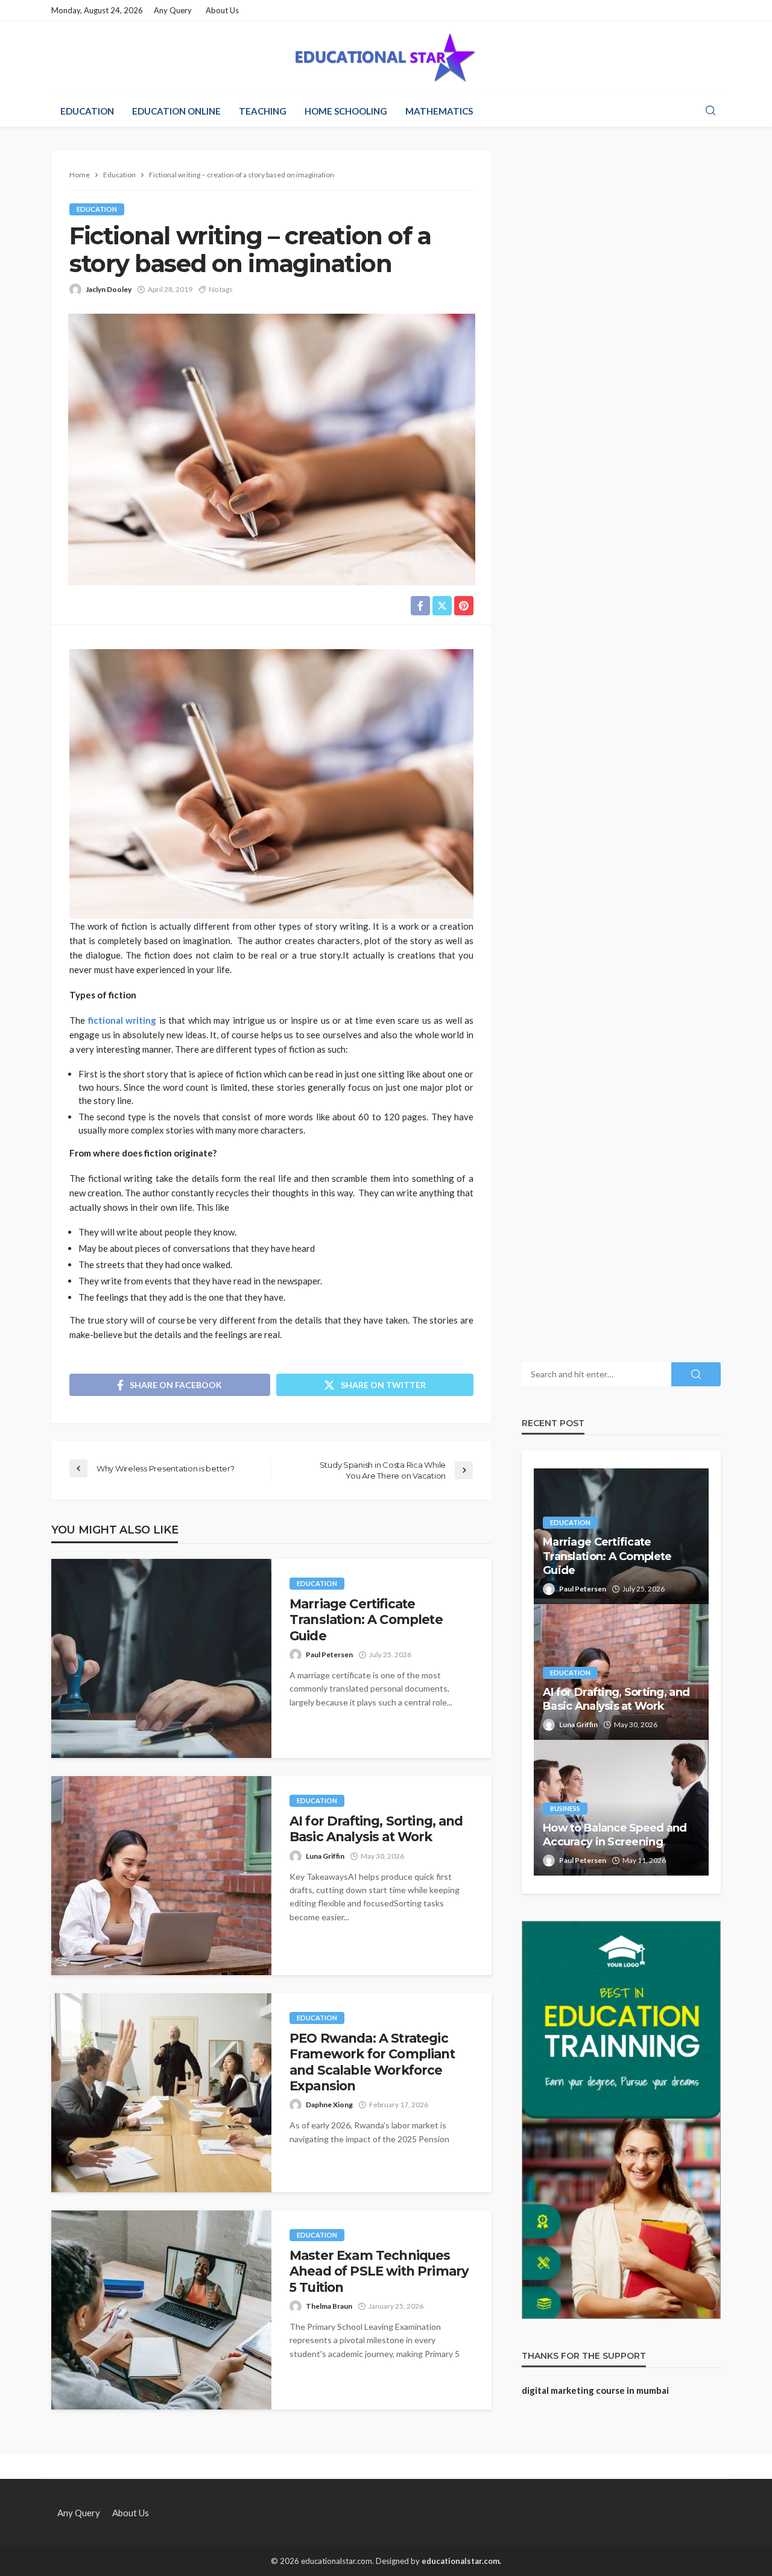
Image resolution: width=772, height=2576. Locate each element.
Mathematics (439, 111)
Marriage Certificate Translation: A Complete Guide (366, 1620)
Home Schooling (346, 111)
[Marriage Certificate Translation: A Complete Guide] (161, 1658)
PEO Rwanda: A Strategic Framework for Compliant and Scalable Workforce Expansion (372, 2062)
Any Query (173, 10)
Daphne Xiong (329, 2105)
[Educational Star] (386, 58)
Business (565, 1808)
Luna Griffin (325, 1856)
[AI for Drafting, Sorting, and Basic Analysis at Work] (161, 1876)
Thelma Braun (329, 2306)
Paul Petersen (329, 1654)
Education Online (176, 111)
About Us (222, 10)
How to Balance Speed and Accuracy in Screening (615, 1835)
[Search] (710, 111)
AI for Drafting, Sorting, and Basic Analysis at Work (376, 1829)
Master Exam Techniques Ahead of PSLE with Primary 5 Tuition (379, 2271)
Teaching (263, 111)
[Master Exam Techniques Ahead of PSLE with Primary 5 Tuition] (161, 2310)
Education (87, 111)
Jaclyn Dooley (109, 289)
